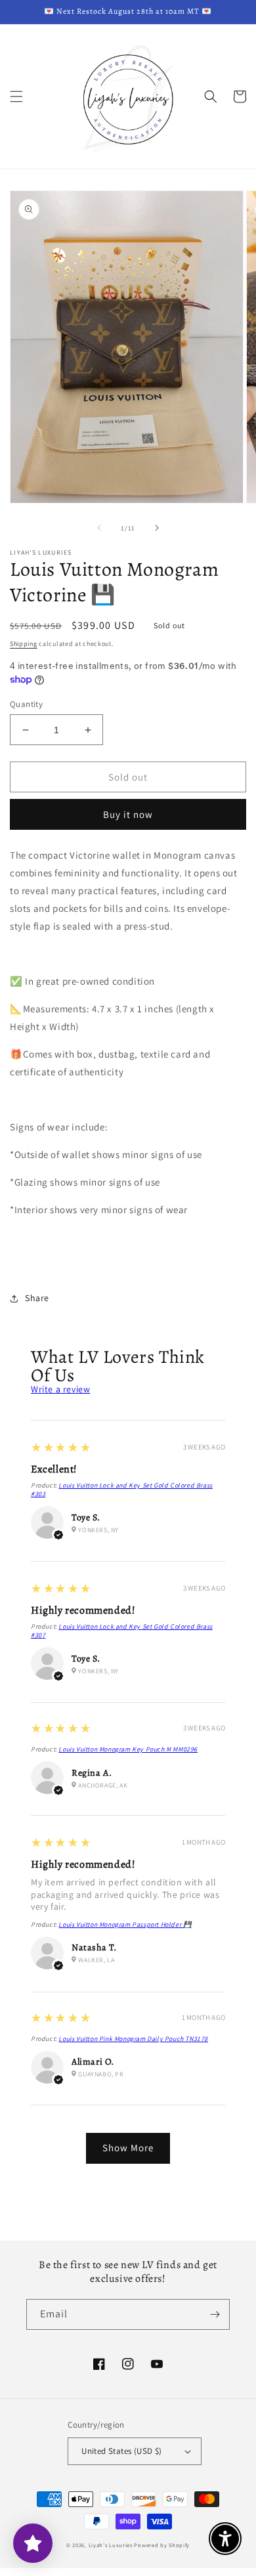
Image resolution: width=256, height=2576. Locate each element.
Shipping (24, 644)
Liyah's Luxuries (111, 2545)
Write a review (60, 1389)
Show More (128, 2148)
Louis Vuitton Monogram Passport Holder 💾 (125, 1924)
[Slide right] (157, 528)
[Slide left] (99, 528)
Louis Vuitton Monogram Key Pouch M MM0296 (128, 1749)
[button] (16, 97)
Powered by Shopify (162, 2545)
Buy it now (128, 814)
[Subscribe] (215, 2314)
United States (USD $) (121, 2451)
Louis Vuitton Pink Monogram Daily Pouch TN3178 (133, 2039)
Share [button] (37, 1298)
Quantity (26, 704)
